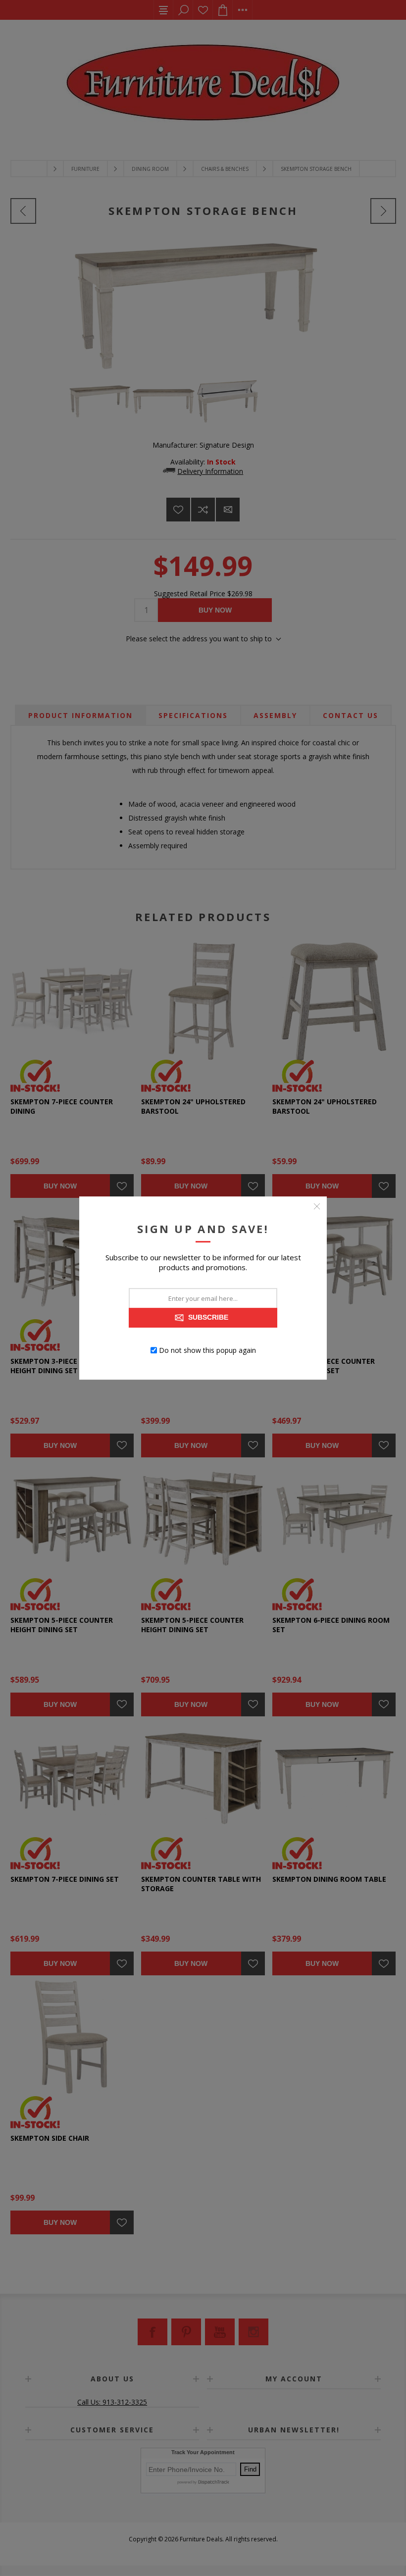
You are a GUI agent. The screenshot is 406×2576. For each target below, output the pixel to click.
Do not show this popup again (207, 1350)
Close (317, 1206)
